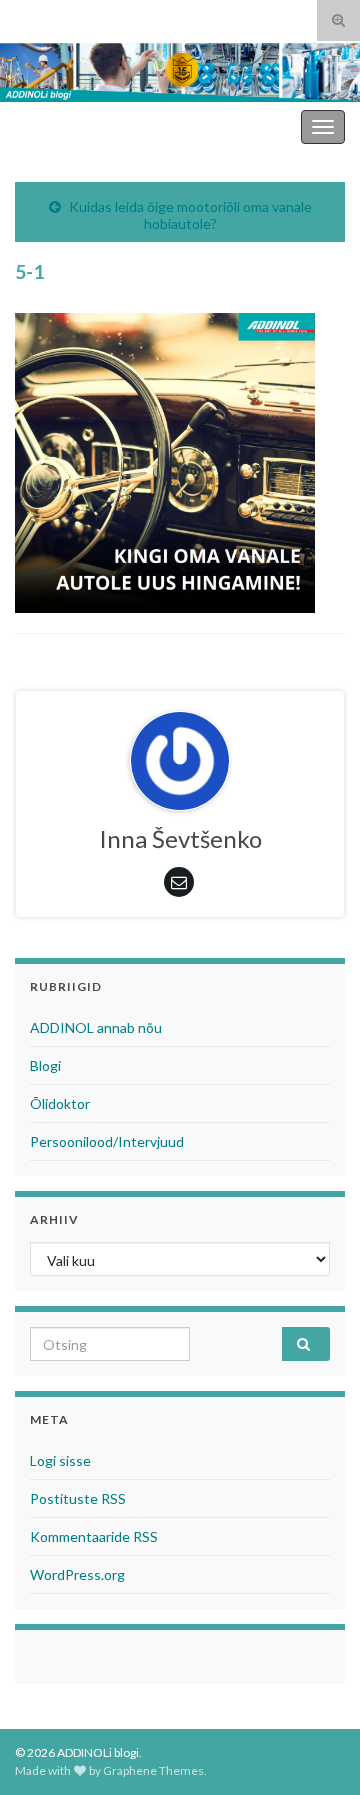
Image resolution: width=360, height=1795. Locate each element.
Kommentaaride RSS (94, 1536)
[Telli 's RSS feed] (24, 16)
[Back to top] (315, 1750)
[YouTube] (84, 16)
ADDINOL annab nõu (96, 1027)
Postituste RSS (78, 1498)
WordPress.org (77, 1574)
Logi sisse (60, 1460)
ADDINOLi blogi (242, 126)
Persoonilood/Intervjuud (107, 1141)
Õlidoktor (60, 1103)
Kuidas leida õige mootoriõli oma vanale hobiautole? (190, 215)
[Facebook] (54, 16)
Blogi (45, 1065)
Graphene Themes (153, 1770)
